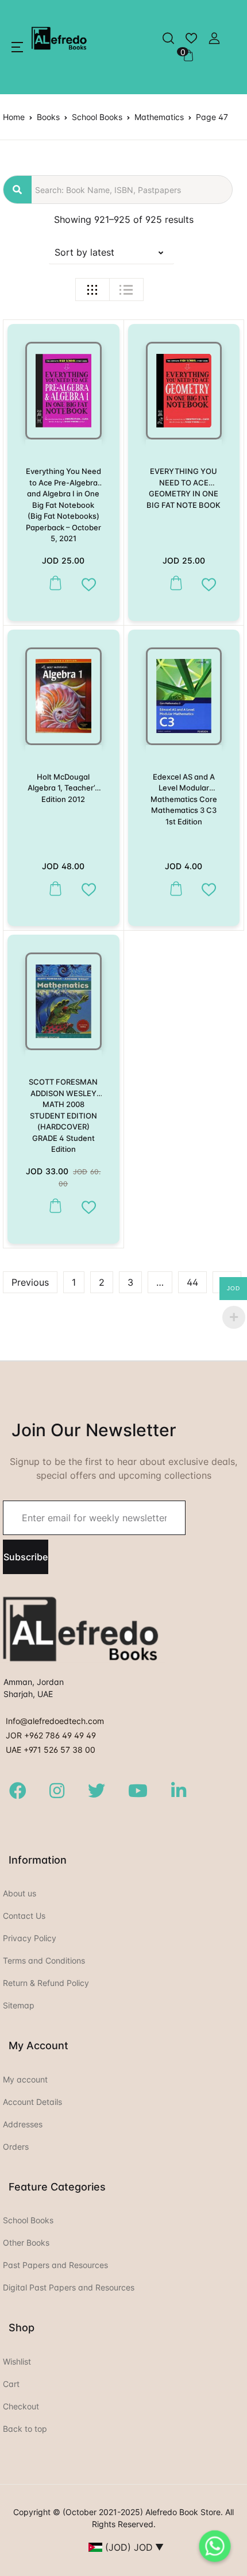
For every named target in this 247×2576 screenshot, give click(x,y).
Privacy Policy (30, 1938)
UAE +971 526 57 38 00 (51, 1750)
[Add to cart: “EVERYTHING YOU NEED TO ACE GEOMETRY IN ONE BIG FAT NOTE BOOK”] (173, 583)
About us (20, 1893)
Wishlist (17, 2361)
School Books (97, 117)
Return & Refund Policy (46, 1983)
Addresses (23, 2124)
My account (25, 2079)
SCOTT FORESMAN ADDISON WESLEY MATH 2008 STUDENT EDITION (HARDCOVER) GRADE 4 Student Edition (63, 1115)
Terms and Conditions (44, 1960)
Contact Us (24, 1916)
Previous (30, 1282)
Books (48, 117)
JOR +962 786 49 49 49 (51, 1735)
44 (192, 1282)
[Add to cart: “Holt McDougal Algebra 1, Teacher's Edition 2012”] (53, 889)
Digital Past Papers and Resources (69, 2287)
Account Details (32, 2102)
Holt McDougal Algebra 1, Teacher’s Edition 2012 (63, 788)
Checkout (21, 2406)
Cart (11, 2384)
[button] (17, 47)
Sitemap (19, 2005)
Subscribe (26, 1557)
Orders (16, 2147)
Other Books (26, 2243)
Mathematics (159, 117)
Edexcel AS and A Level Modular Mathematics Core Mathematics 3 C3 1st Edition (184, 799)
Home (14, 117)
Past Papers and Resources (55, 2265)
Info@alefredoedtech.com (55, 1721)
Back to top (25, 2429)
